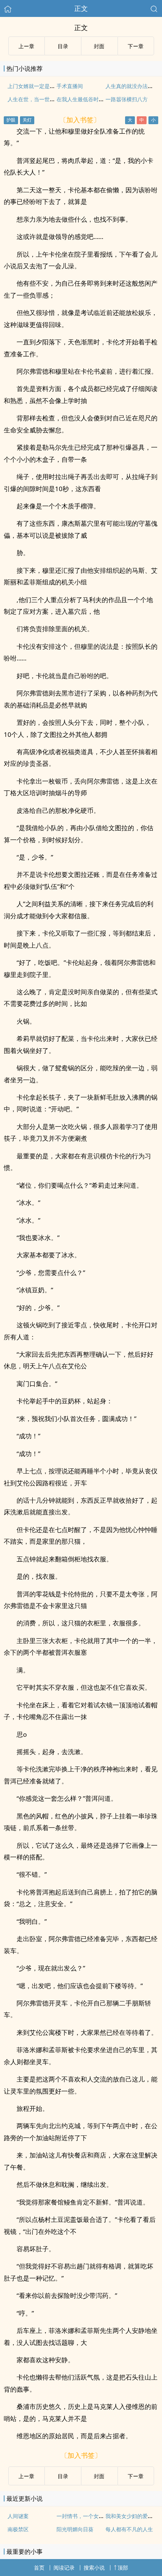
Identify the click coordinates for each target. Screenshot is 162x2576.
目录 (63, 46)
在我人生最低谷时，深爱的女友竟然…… (103, 99)
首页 (39, 2568)
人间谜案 (18, 2516)
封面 (99, 46)
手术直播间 (70, 86)
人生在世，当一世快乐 (34, 99)
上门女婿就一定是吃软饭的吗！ (44, 86)
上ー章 (26, 46)
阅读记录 (64, 2568)
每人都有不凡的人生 (129, 2529)
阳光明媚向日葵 (75, 2529)
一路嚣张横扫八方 (127, 99)
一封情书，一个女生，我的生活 (93, 2516)
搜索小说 (94, 2568)
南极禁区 (18, 2529)
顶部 (123, 2568)
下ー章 (136, 46)
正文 (81, 8)
